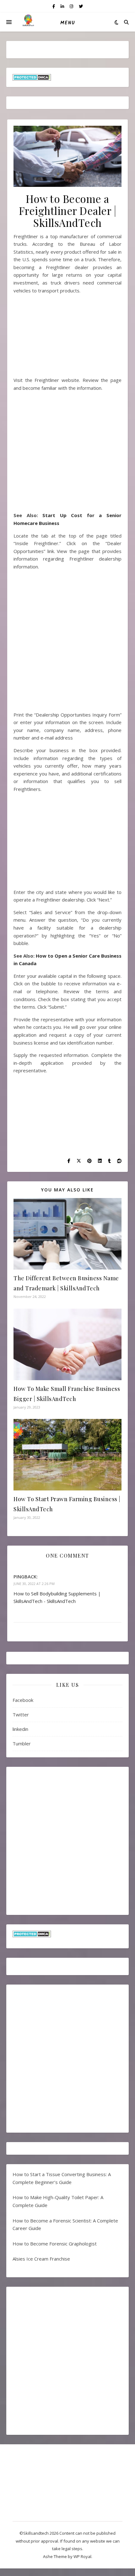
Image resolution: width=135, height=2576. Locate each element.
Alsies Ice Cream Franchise (41, 2259)
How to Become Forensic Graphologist (55, 2244)
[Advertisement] (67, 338)
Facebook (23, 1700)
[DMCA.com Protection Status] (67, 77)
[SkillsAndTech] (28, 22)
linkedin (20, 1729)
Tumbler (22, 1743)
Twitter (21, 1714)
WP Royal (82, 2556)
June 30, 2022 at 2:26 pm (34, 1584)
